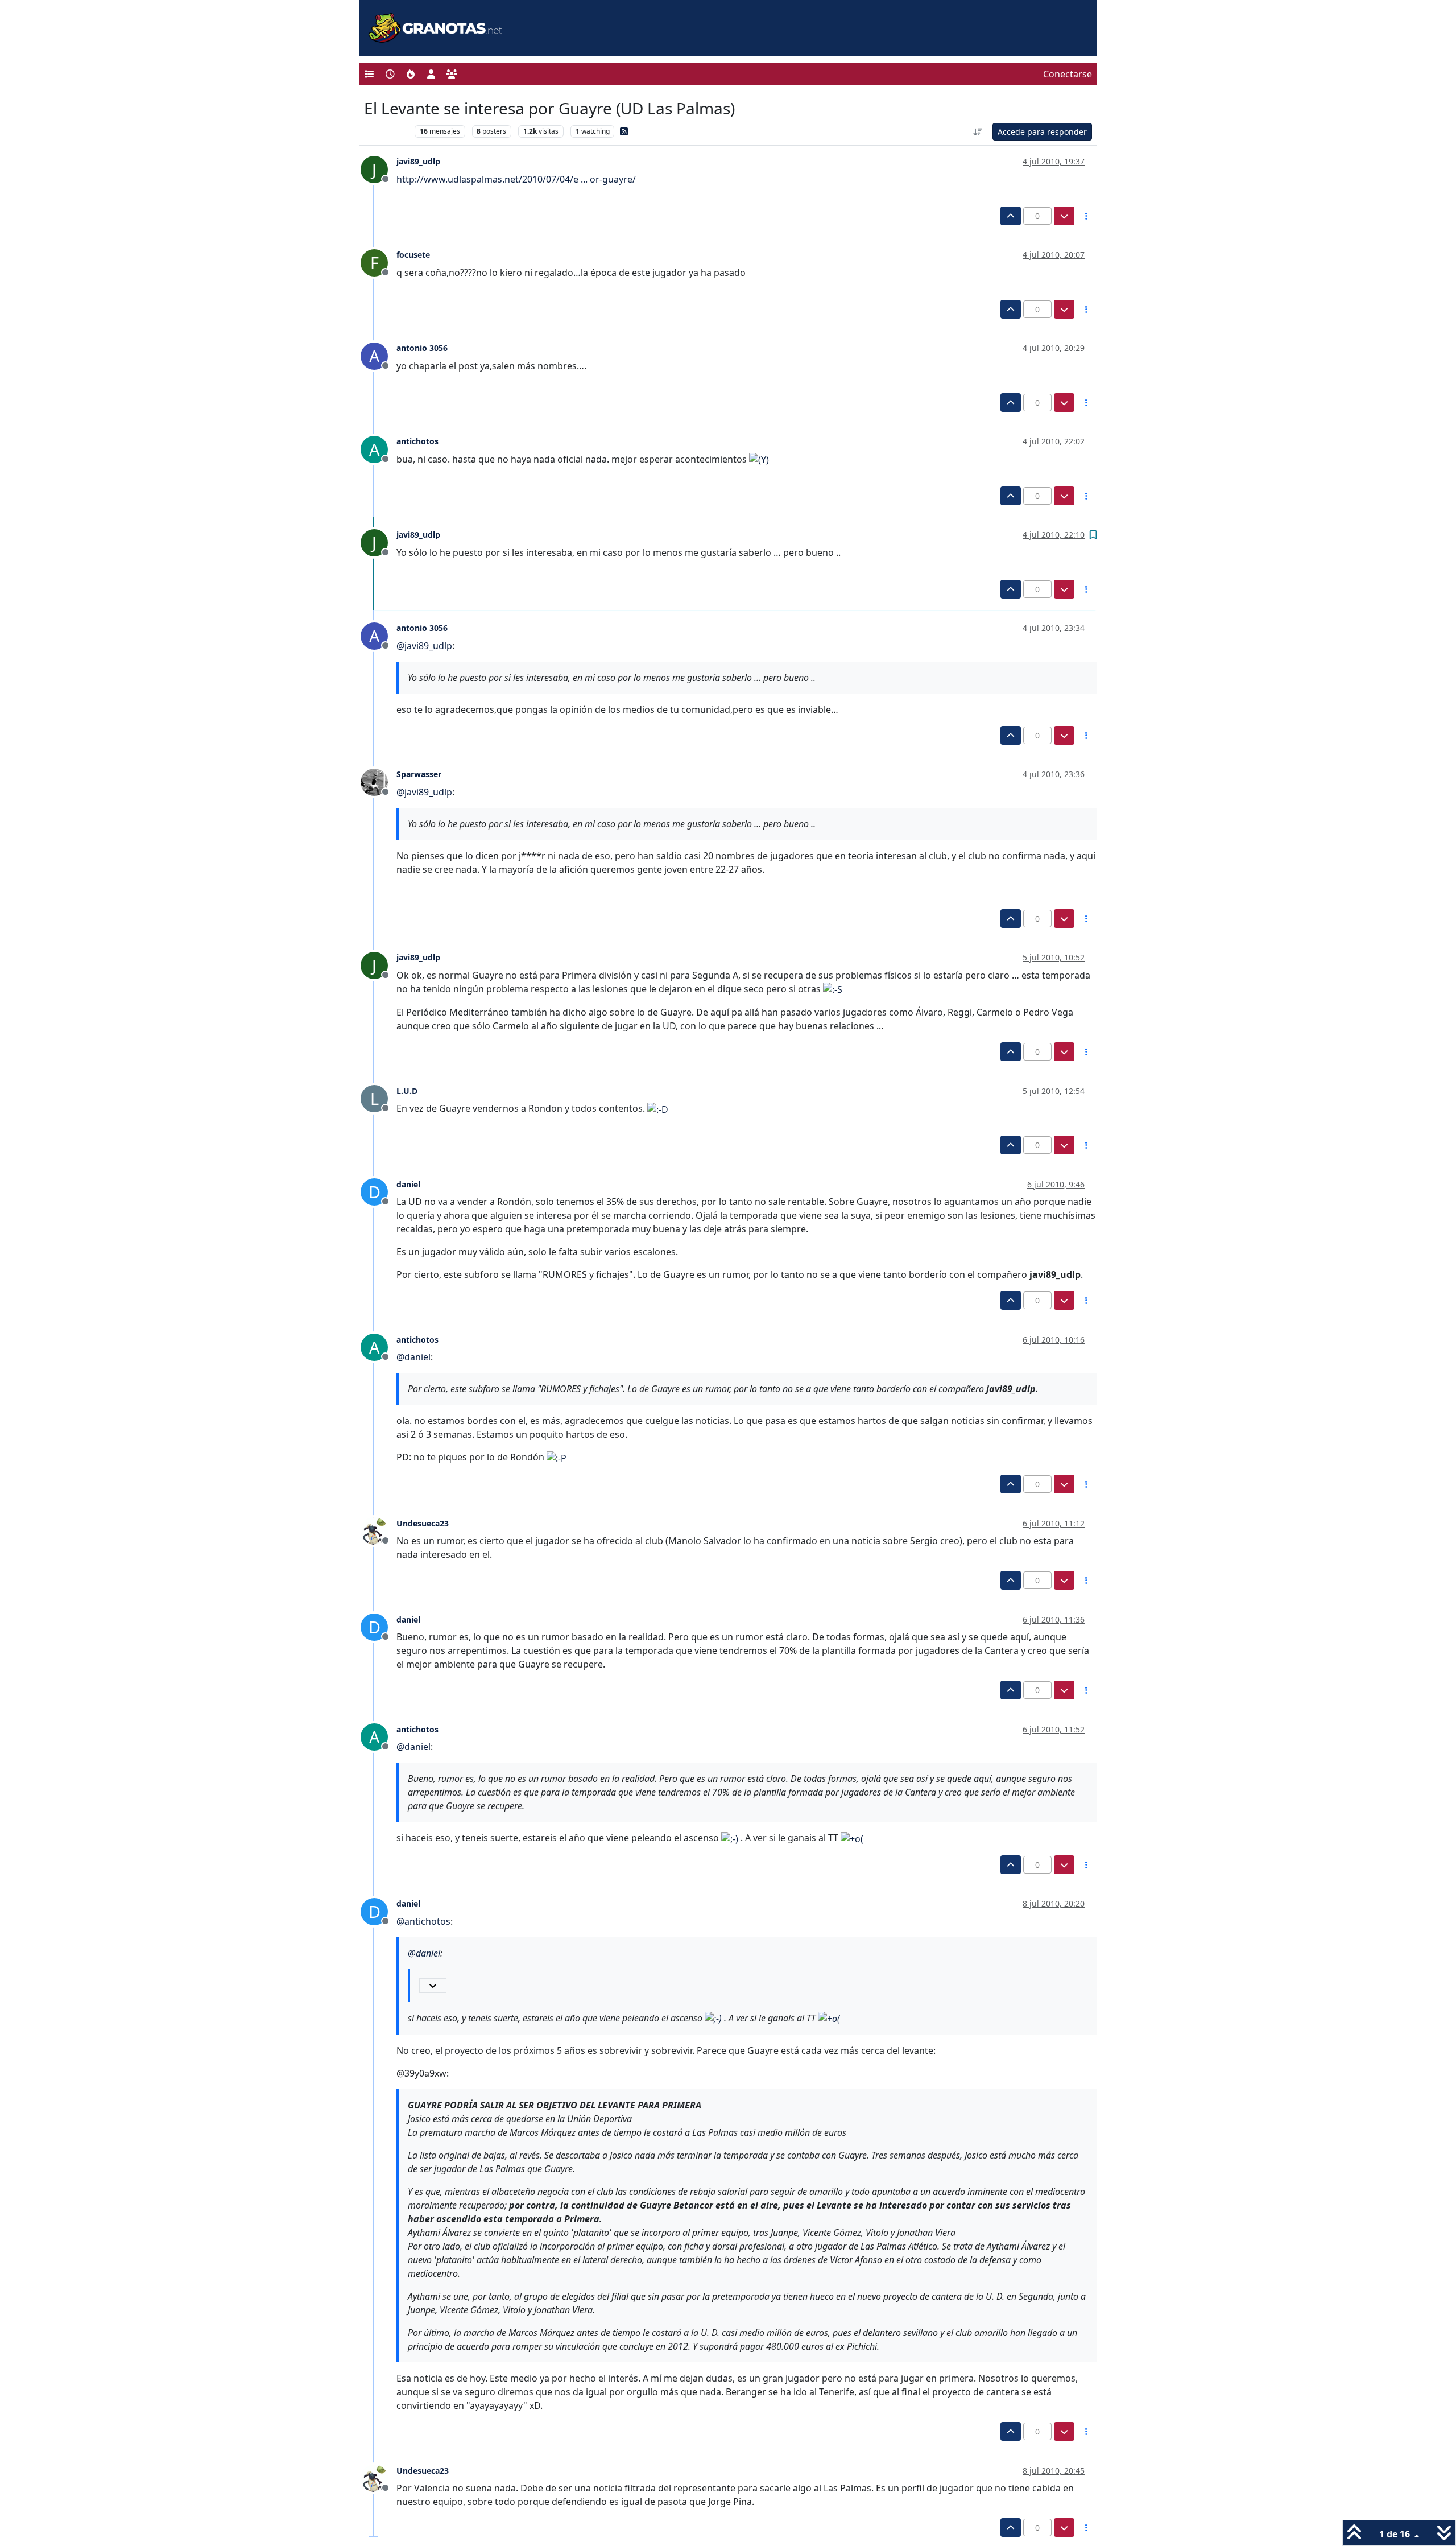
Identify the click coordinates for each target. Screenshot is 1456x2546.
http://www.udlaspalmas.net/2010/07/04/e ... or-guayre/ (516, 179)
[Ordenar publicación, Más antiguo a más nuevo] (978, 132)
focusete (413, 255)
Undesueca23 (423, 1523)
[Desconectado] (379, 781)
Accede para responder (1042, 132)
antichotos (417, 441)
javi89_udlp (418, 161)
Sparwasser (419, 774)
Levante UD (386, 131)
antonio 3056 (422, 348)
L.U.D (407, 1091)
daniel (408, 1184)
